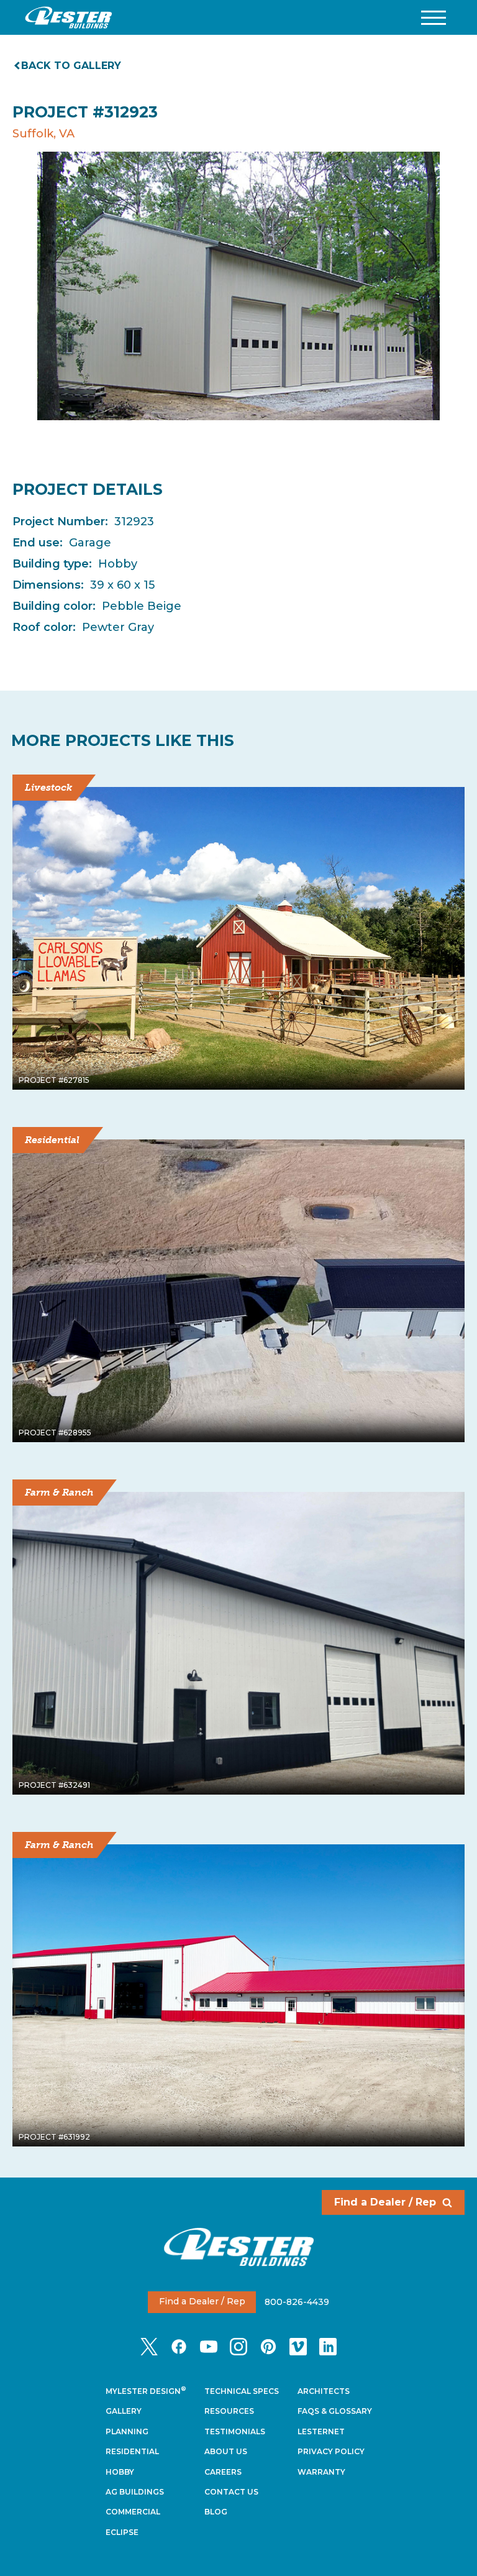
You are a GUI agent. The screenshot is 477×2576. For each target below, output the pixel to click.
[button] (434, 18)
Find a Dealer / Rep (385, 2202)
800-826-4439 (297, 2301)
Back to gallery (71, 66)
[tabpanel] (238, 286)
